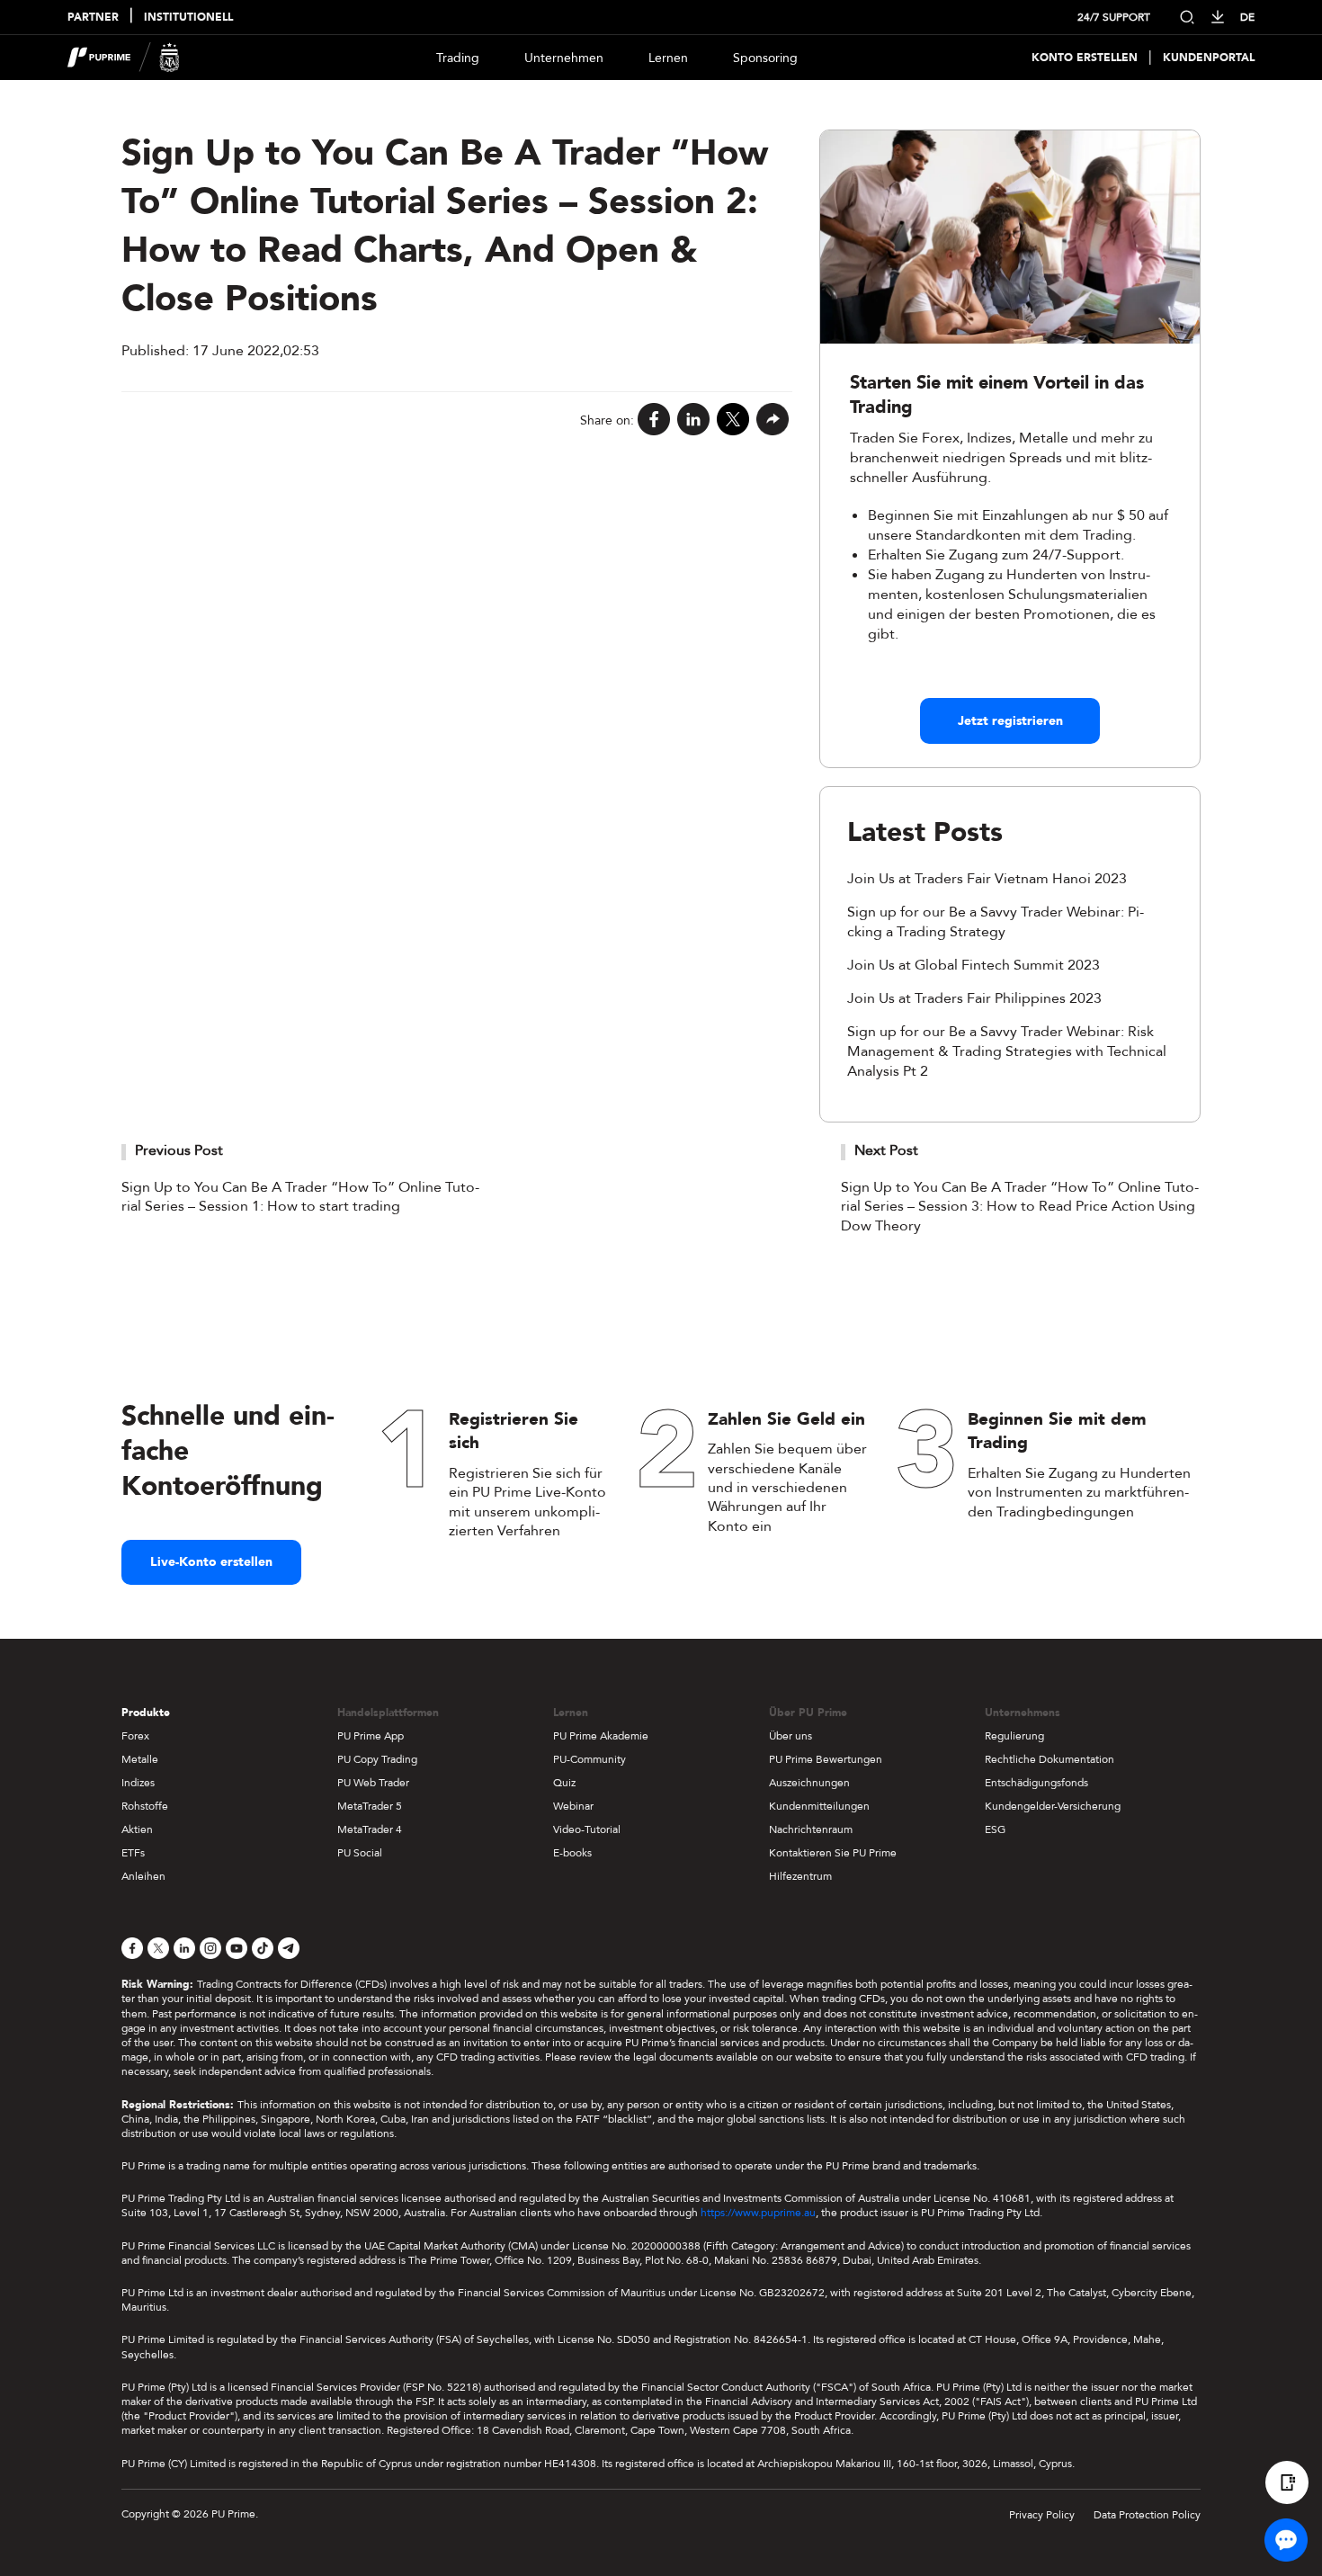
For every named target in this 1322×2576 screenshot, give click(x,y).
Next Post (886, 1150)
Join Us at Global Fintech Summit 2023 (974, 965)
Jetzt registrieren (1010, 721)
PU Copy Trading (377, 1759)
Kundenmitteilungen (819, 1806)
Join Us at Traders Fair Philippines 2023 (974, 998)
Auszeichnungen (809, 1783)
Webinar (573, 1806)
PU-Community (590, 1759)
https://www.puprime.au (758, 2213)
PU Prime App (371, 1736)
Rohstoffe (145, 1806)
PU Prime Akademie (601, 1736)
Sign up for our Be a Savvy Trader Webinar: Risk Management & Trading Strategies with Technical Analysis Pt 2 (1007, 1051)
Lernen (668, 58)
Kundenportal (1209, 58)
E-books (572, 1853)
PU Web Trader (373, 1783)
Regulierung (1014, 1736)
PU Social (360, 1853)
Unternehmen (564, 58)
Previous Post (179, 1150)
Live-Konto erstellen (211, 1562)
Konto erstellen (1085, 58)
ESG (995, 1829)
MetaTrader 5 (370, 1806)
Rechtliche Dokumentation (1050, 1759)
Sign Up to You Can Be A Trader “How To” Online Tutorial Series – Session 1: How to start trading (300, 1197)
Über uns (791, 1736)
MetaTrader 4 (370, 1829)
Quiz (564, 1783)
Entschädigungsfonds (1036, 1783)
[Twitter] (733, 420)
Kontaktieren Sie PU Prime (833, 1853)
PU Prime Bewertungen (826, 1759)
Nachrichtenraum (811, 1829)
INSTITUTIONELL (188, 18)
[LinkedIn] (693, 420)
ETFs (133, 1853)
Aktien (137, 1829)
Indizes (138, 1783)
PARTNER (93, 18)
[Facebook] (654, 420)
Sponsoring (765, 58)
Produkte (146, 1713)
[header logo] (124, 58)
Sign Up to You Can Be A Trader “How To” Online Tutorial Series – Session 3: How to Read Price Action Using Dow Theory (1020, 1207)
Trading (458, 58)
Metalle (140, 1759)
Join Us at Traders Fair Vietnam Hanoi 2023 (987, 879)
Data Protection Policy (1147, 2515)
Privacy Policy (1042, 2515)
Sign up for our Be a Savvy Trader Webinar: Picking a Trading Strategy (996, 922)
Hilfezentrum (800, 1876)
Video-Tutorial (587, 1829)
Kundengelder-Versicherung (1053, 1806)
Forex (135, 1736)
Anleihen (143, 1876)
